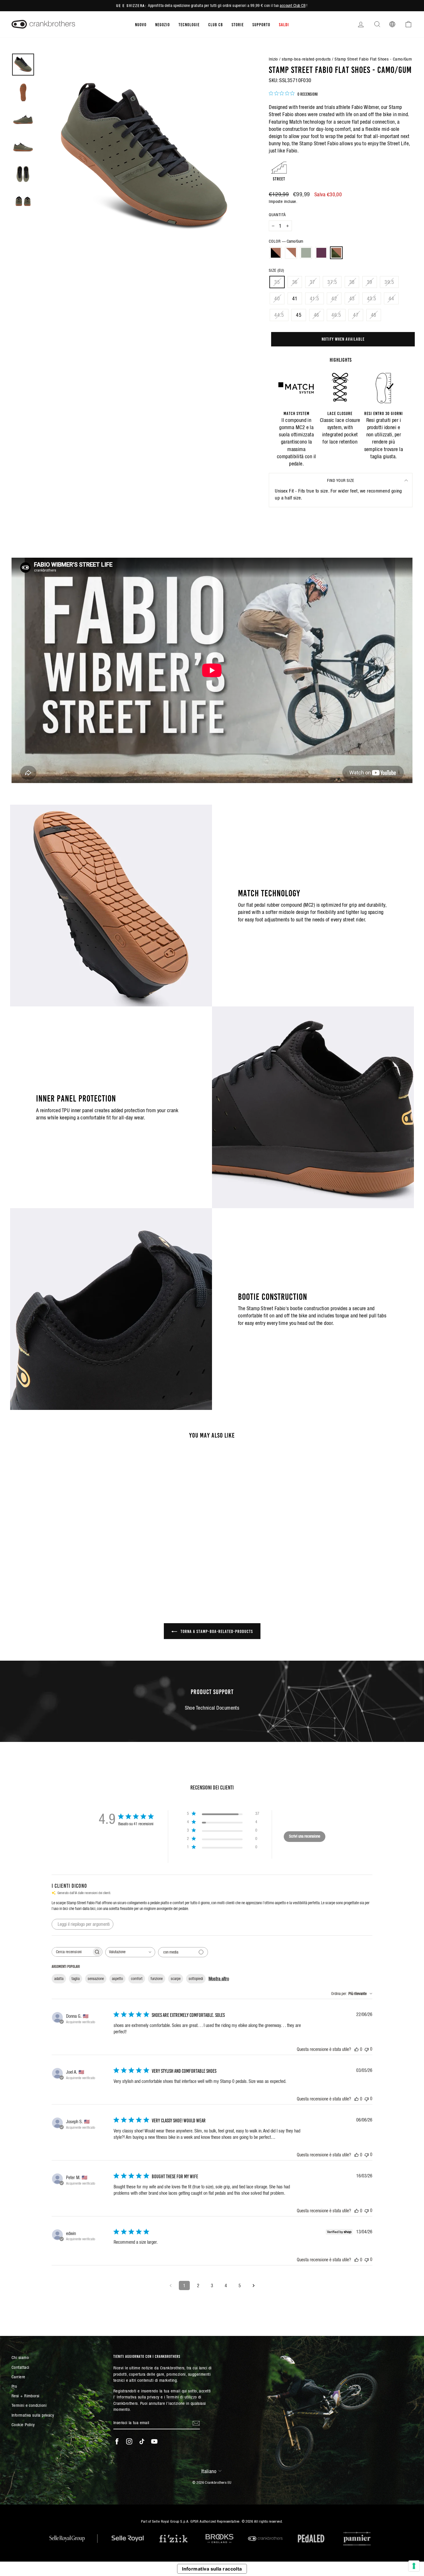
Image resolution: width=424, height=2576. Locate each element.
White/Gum (291, 253)
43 (352, 298)
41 (295, 298)
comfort (137, 1979)
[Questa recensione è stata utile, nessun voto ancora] (357, 2049)
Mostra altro (219, 1979)
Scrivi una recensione (305, 1836)
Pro (14, 2386)
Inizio (273, 59)
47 (356, 315)
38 (352, 282)
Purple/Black (321, 253)
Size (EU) (276, 270)
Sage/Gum (306, 253)
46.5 (336, 315)
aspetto (117, 1979)
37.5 (332, 282)
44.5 (279, 315)
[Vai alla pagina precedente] (170, 2285)
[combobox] (130, 1952)
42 (334, 298)
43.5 (372, 298)
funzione (157, 1979)
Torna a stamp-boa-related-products (216, 1631)
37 (313, 282)
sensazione (96, 1979)
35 (277, 282)
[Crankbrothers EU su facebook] (117, 2441)
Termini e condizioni (29, 2405)
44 (391, 298)
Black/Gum (276, 253)
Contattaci (20, 2367)
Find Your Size (341, 480)
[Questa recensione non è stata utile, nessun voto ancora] (367, 2049)
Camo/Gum (336, 253)
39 (370, 282)
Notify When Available (343, 339)
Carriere (18, 2377)
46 (317, 315)
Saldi (284, 24)
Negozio (163, 24)
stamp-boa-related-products (306, 59)
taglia (76, 1979)
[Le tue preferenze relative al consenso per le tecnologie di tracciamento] (414, 2566)
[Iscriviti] (196, 2423)
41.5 (315, 298)
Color (286, 241)
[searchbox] (72, 1952)
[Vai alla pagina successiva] (254, 2285)
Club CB (216, 24)
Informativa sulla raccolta (212, 2569)
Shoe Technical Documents (212, 1708)
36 (295, 282)
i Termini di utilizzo (180, 2397)
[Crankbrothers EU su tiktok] (142, 2441)
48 (374, 315)
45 (299, 315)
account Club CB (293, 5)
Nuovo (141, 24)
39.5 (389, 282)
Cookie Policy (23, 2425)
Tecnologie (189, 24)
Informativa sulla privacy (33, 2415)
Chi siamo (20, 2357)
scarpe (176, 1979)
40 (277, 298)
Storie (238, 24)
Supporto (261, 24)
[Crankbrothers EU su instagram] (129, 2441)
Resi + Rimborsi (26, 2396)
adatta (59, 1979)
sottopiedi (196, 1979)
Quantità (277, 215)
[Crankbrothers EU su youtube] (154, 2441)
